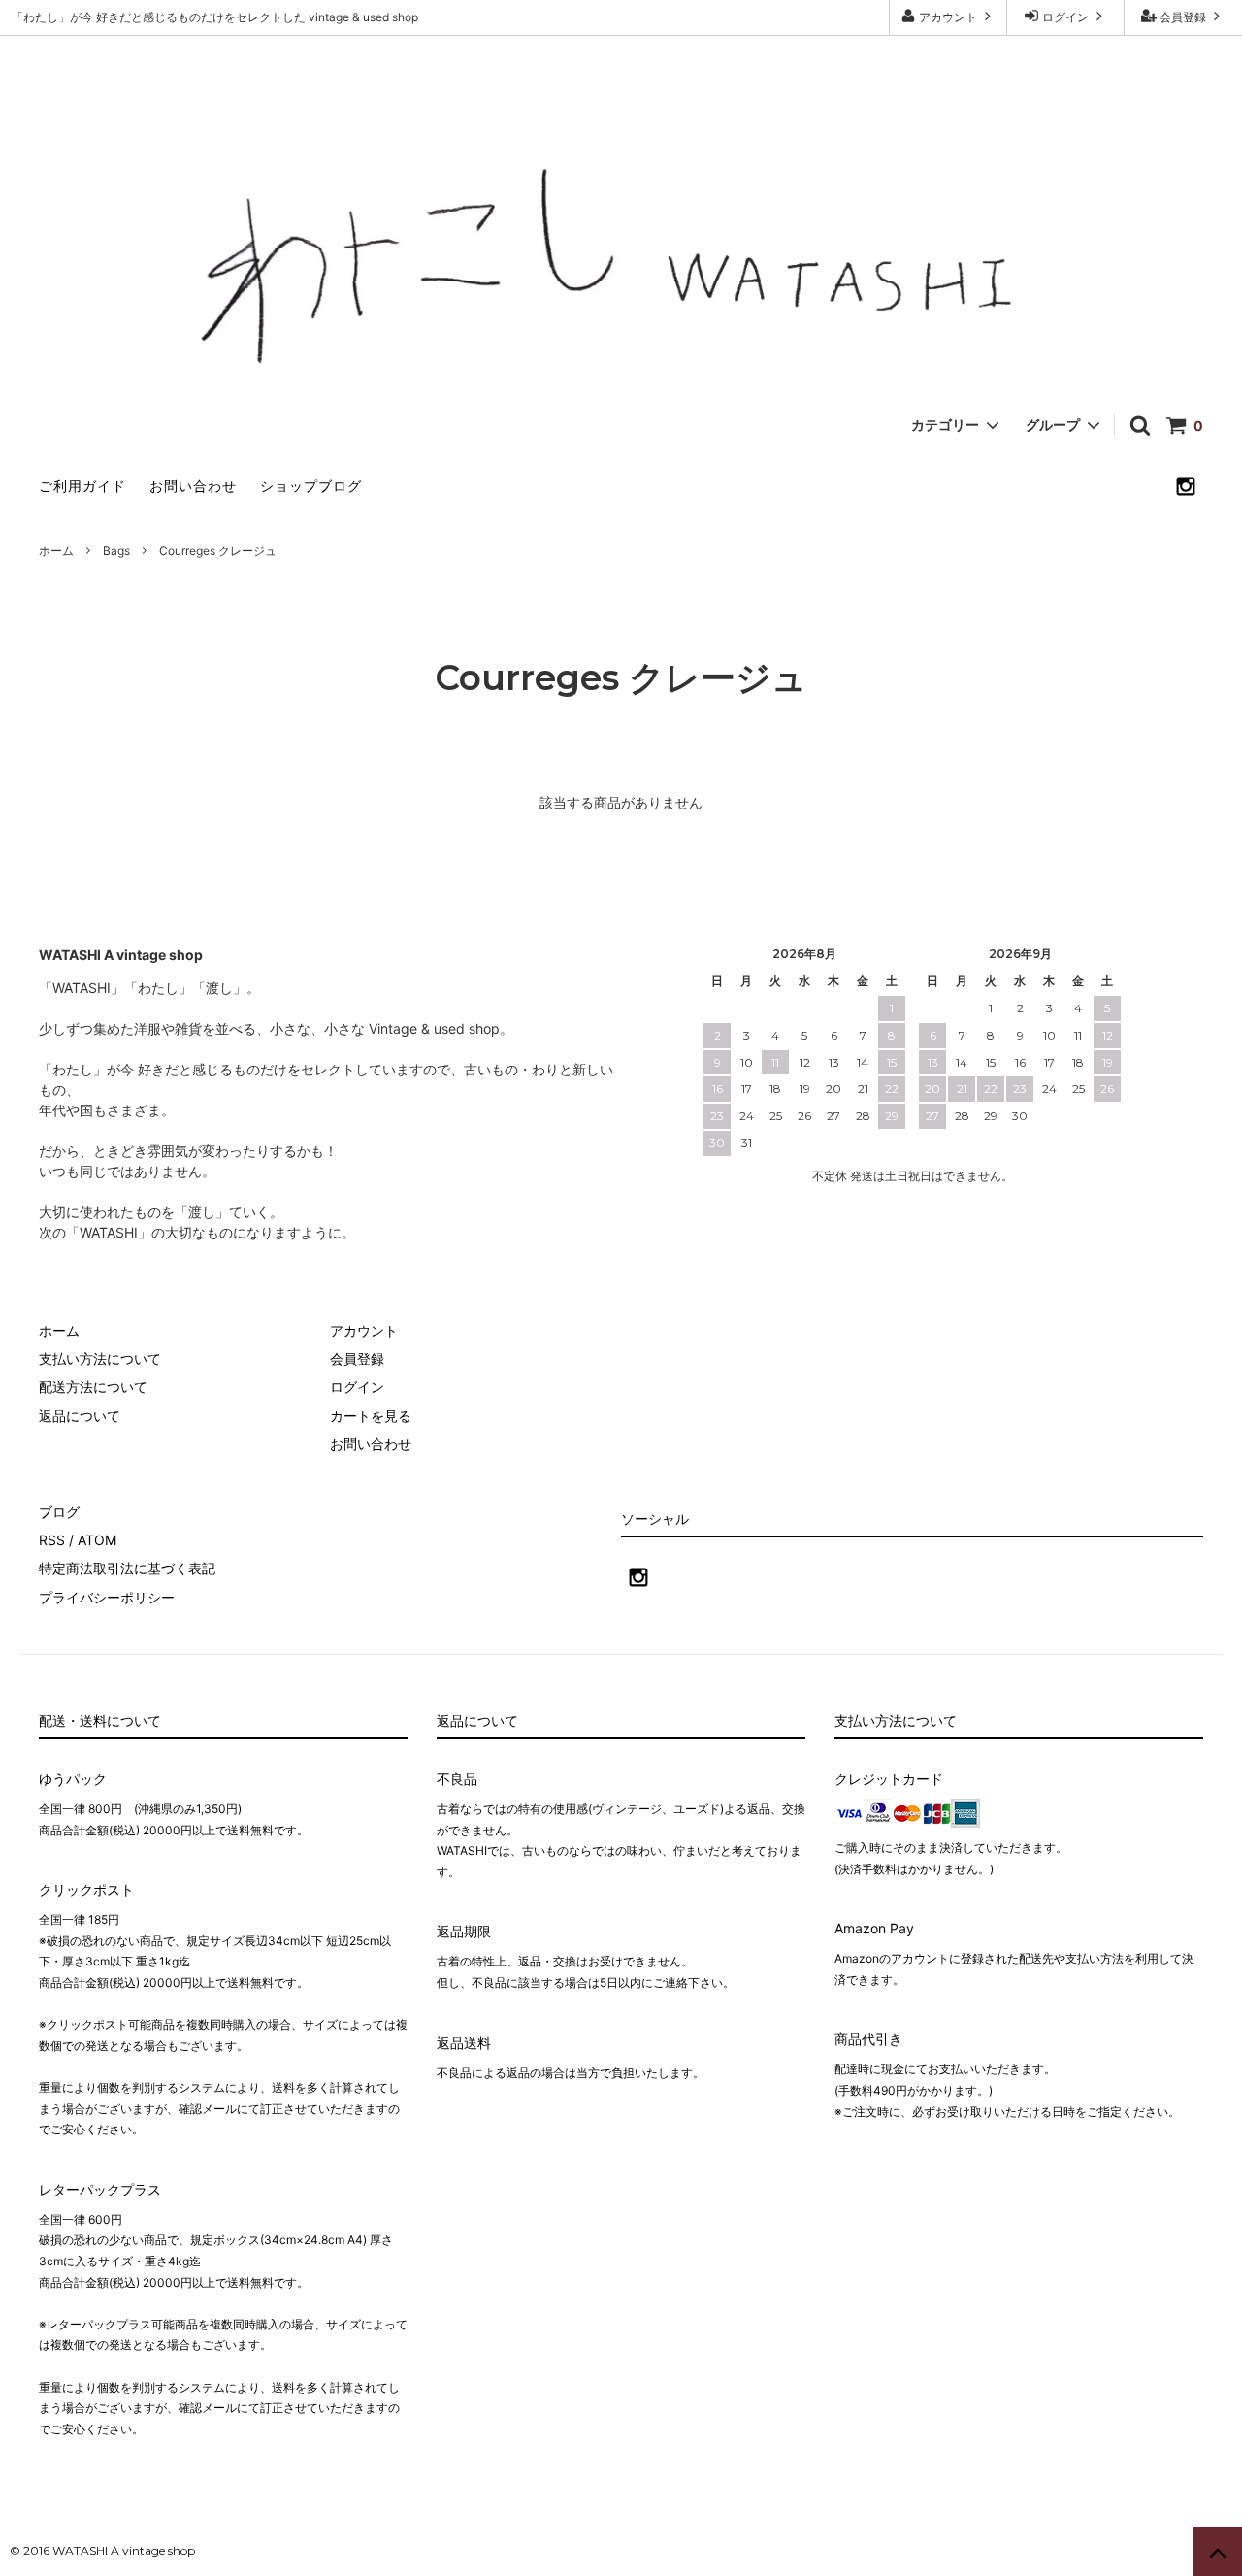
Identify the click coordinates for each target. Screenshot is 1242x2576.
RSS (52, 1540)
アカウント (948, 17)
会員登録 (1183, 17)
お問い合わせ (193, 486)
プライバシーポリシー (107, 1597)
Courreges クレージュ (218, 551)
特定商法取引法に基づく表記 (127, 1568)
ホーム (56, 551)
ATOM (97, 1540)
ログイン (1065, 17)
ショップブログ (311, 486)
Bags (116, 551)
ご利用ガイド (82, 486)
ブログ (59, 1512)
